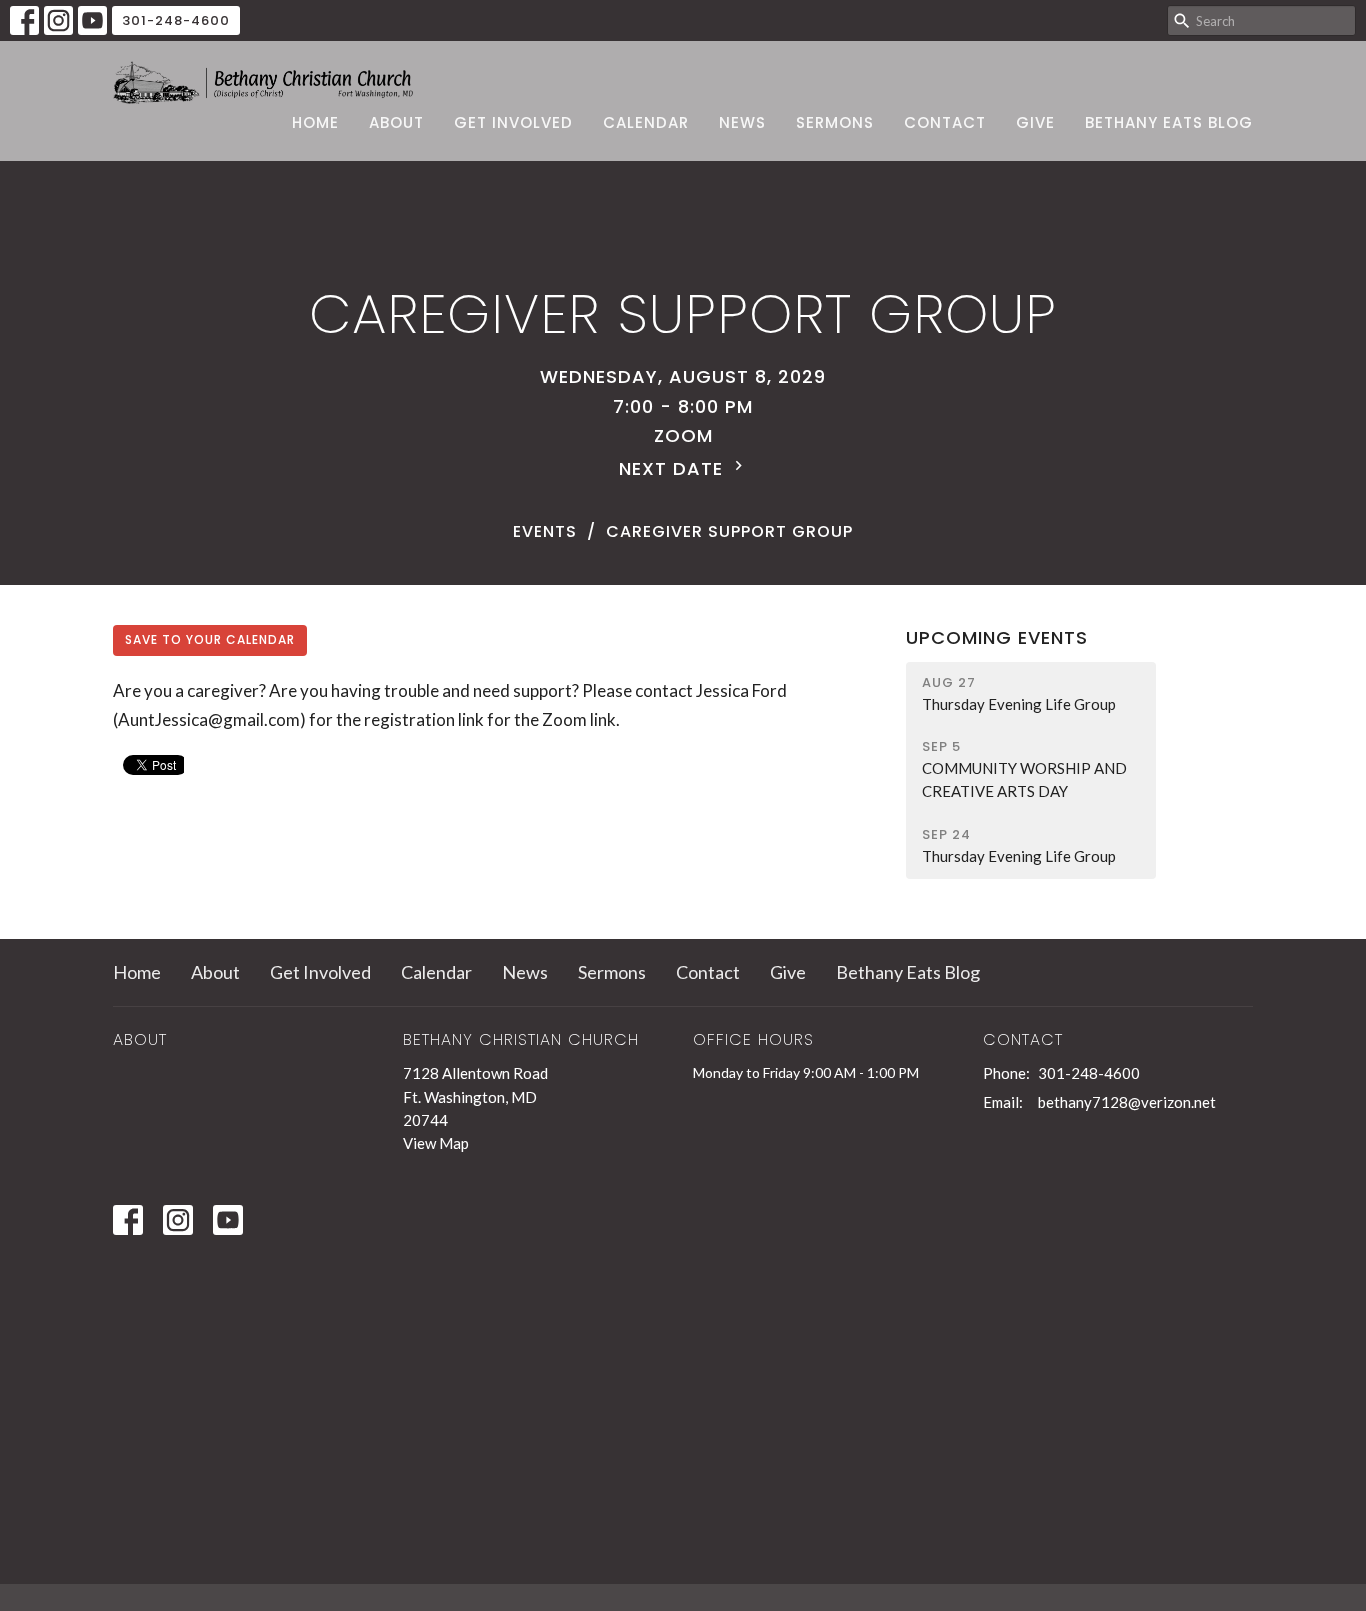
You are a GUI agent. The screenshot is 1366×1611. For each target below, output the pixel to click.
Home (315, 122)
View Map (436, 1143)
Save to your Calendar (210, 639)
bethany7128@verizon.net (1127, 1102)
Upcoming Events (997, 637)
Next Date (674, 468)
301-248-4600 (176, 20)
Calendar (646, 122)
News (742, 122)
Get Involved (513, 122)
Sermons (835, 122)
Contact (945, 122)
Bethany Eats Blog (1169, 122)
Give (1035, 122)
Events (545, 531)
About (396, 122)
